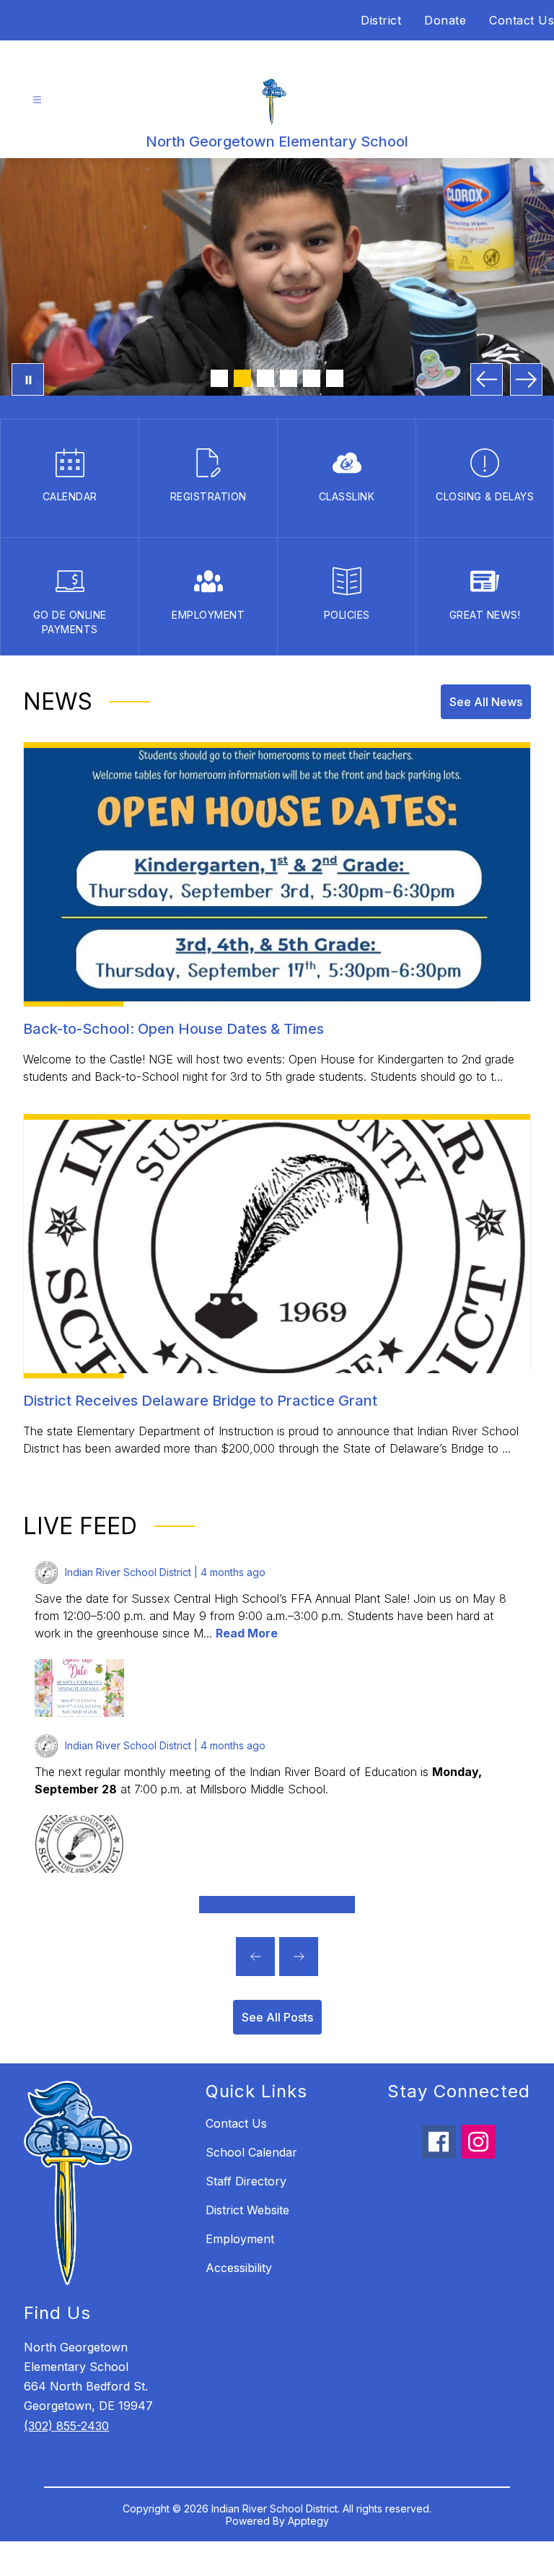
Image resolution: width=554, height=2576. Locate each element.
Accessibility (239, 2268)
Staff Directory (246, 2181)
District (381, 20)
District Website (247, 2210)
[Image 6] (335, 378)
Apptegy (308, 2521)
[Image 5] (312, 378)
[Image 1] (219, 378)
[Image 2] (242, 378)
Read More (247, 1633)
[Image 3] (265, 378)
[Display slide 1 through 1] (277, 1905)
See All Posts (277, 2017)
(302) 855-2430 (66, 2426)
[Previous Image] (487, 379)
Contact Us (522, 20)
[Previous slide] (255, 1957)
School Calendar (251, 2152)
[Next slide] (299, 1957)
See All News (486, 702)
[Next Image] (526, 379)
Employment (240, 2239)
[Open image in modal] (79, 1688)
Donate (445, 20)
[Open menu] (37, 100)
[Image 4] (289, 378)
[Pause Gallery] (28, 379)
